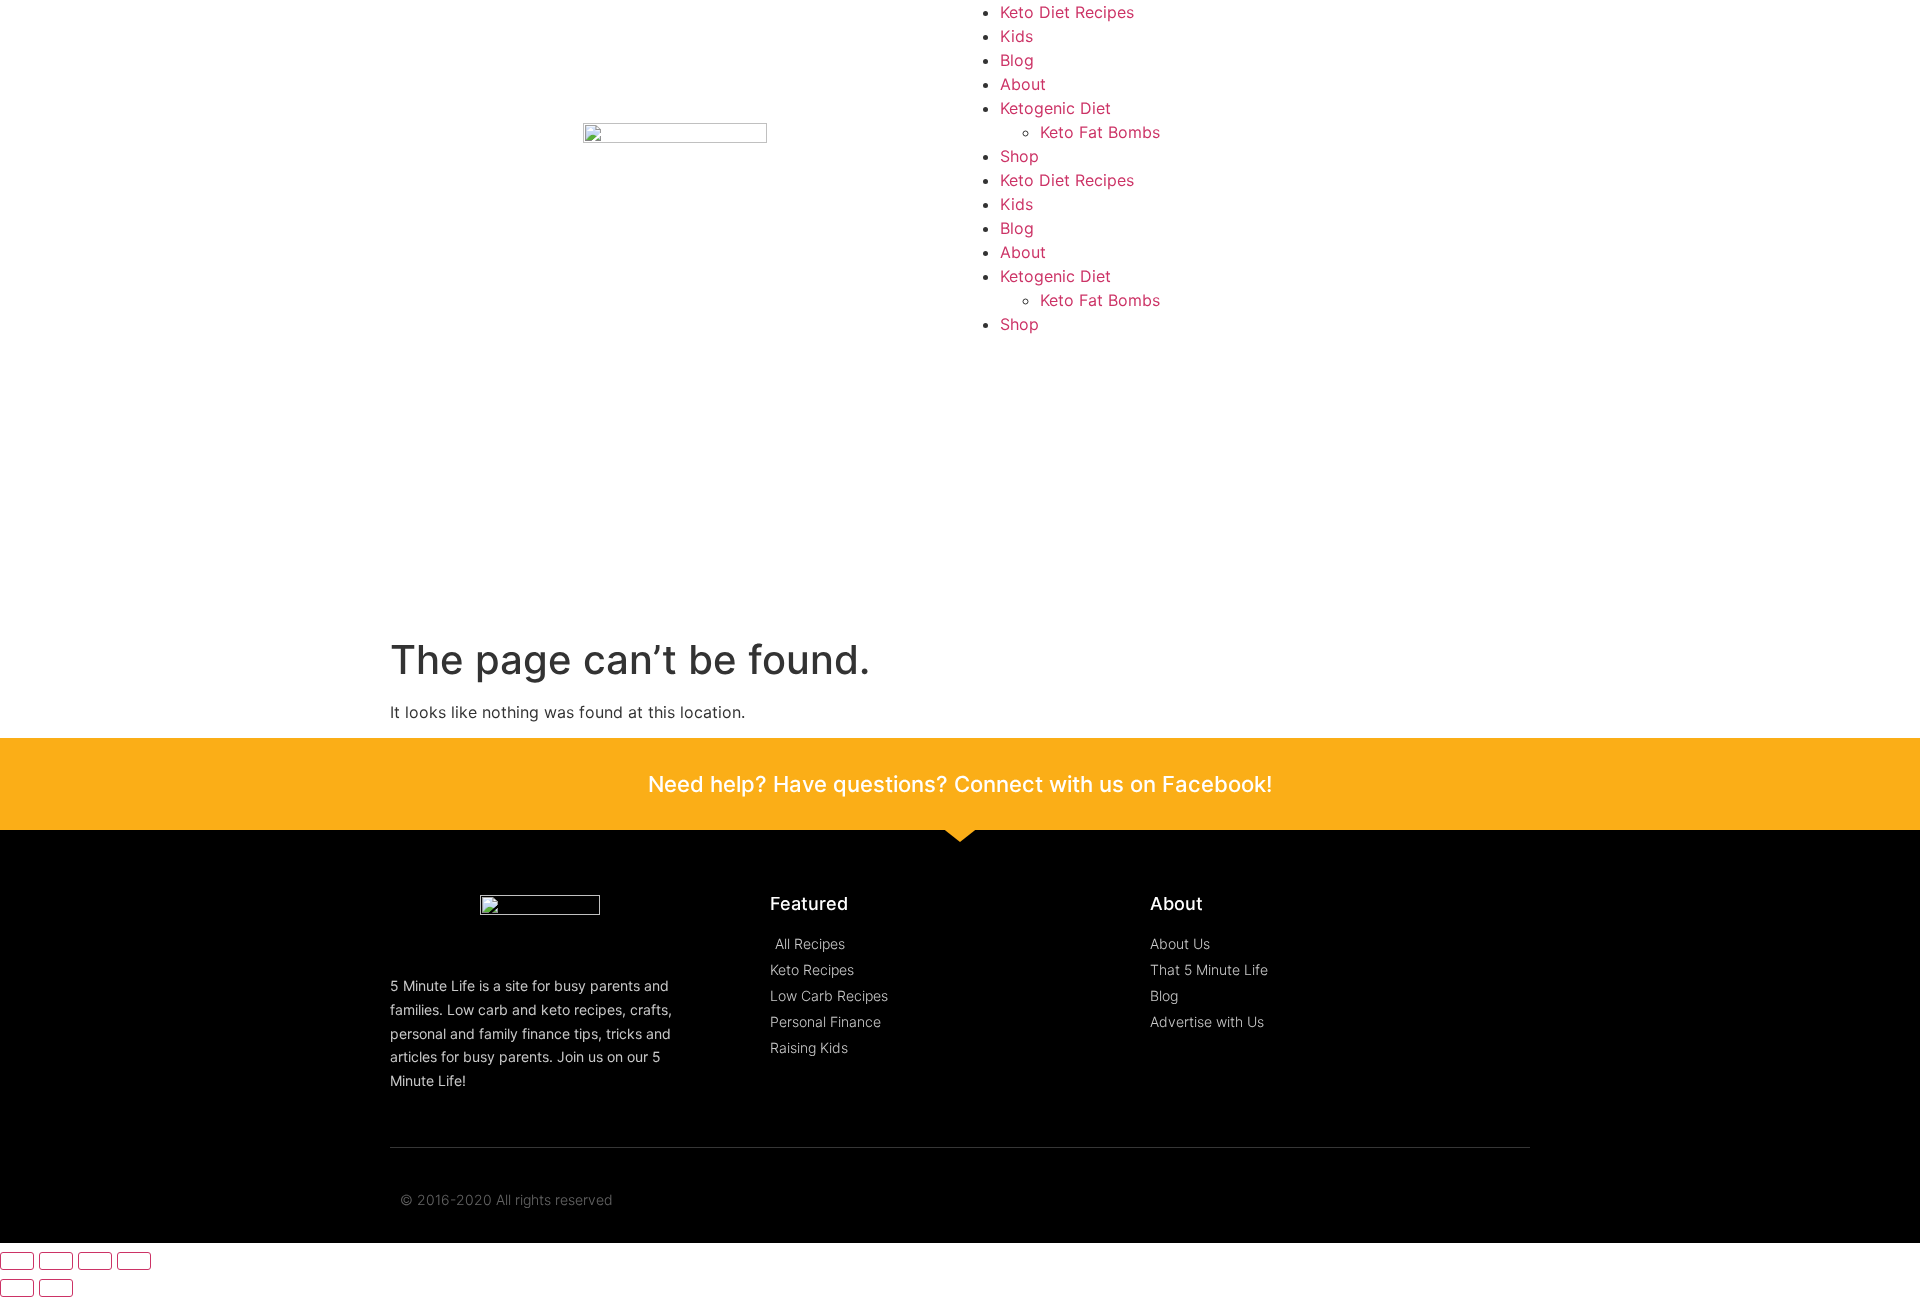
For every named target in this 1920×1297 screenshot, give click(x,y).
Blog (1017, 60)
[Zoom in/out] (134, 1261)
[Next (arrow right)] (56, 1288)
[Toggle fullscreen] (95, 1261)
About (1023, 84)
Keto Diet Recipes (1067, 12)
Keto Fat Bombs (1100, 132)
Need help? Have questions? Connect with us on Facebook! (960, 784)
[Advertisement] (960, 486)
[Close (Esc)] (17, 1261)
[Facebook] (1473, 1200)
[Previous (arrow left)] (17, 1288)
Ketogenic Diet (1055, 108)
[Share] (56, 1261)
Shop (1019, 156)
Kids (1016, 36)
